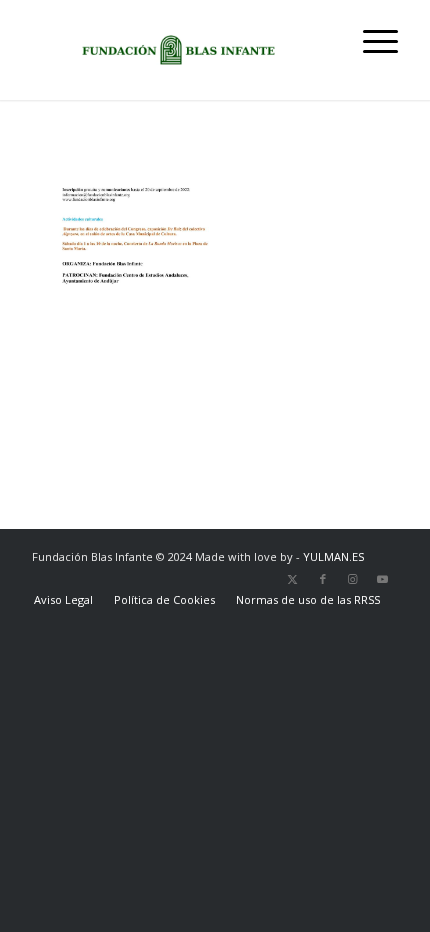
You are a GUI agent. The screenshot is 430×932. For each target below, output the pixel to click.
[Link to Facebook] (323, 579)
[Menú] (370, 40)
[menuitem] (370, 40)
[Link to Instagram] (353, 579)
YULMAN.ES (333, 556)
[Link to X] (293, 579)
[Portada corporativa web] (178, 50)
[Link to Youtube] (383, 579)
